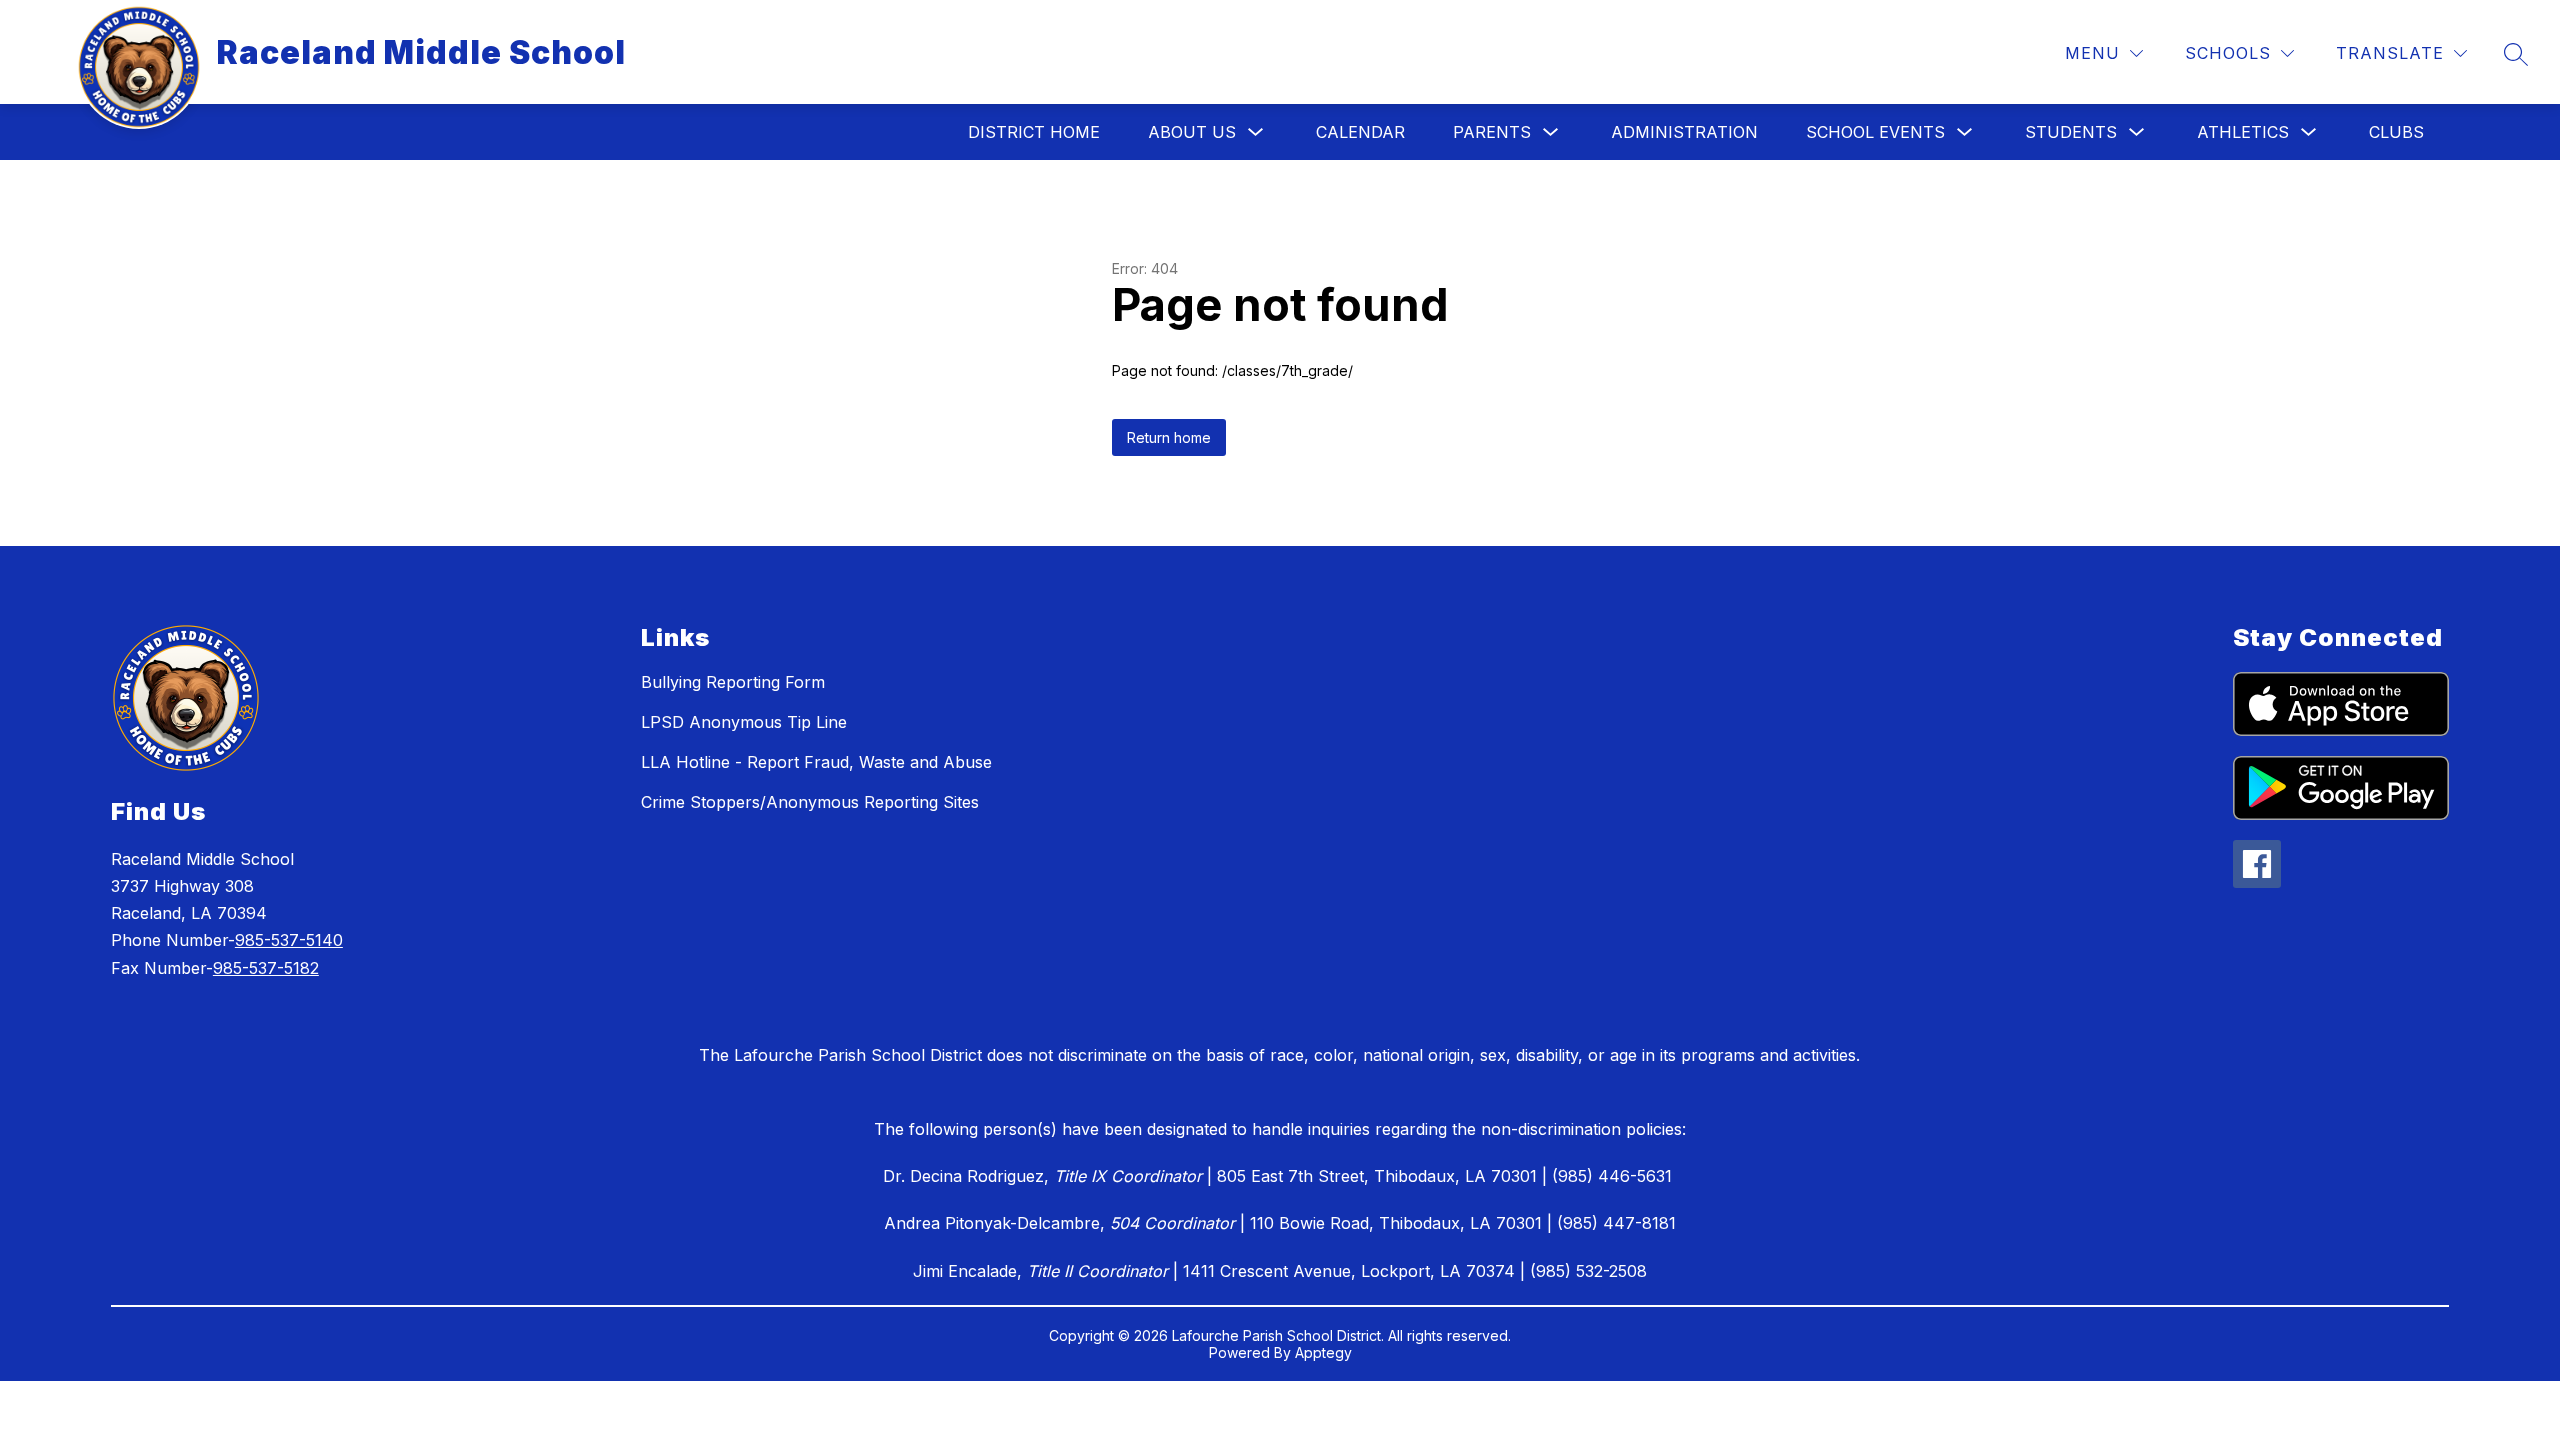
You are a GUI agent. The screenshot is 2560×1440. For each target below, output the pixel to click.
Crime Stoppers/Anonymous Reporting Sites (810, 802)
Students (2071, 132)
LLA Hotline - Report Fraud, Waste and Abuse (816, 762)
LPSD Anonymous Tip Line (744, 722)
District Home (1034, 132)
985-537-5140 (289, 940)
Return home (1169, 437)
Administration (1684, 132)
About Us (1192, 132)
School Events (1875, 132)
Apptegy (1323, 1352)
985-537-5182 (266, 968)
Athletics (2243, 132)
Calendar (1360, 132)
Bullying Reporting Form (733, 682)
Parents (1492, 132)
